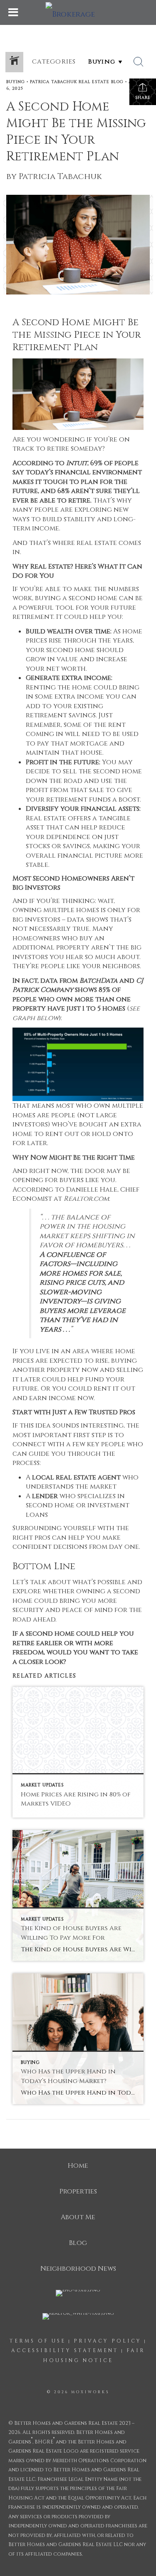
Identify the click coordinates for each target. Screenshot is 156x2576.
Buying (16, 82)
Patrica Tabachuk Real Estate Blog (77, 82)
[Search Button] (139, 62)
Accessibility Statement (65, 2350)
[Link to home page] (78, 12)
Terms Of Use (38, 2341)
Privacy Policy (108, 2341)
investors (30, 957)
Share (143, 98)
